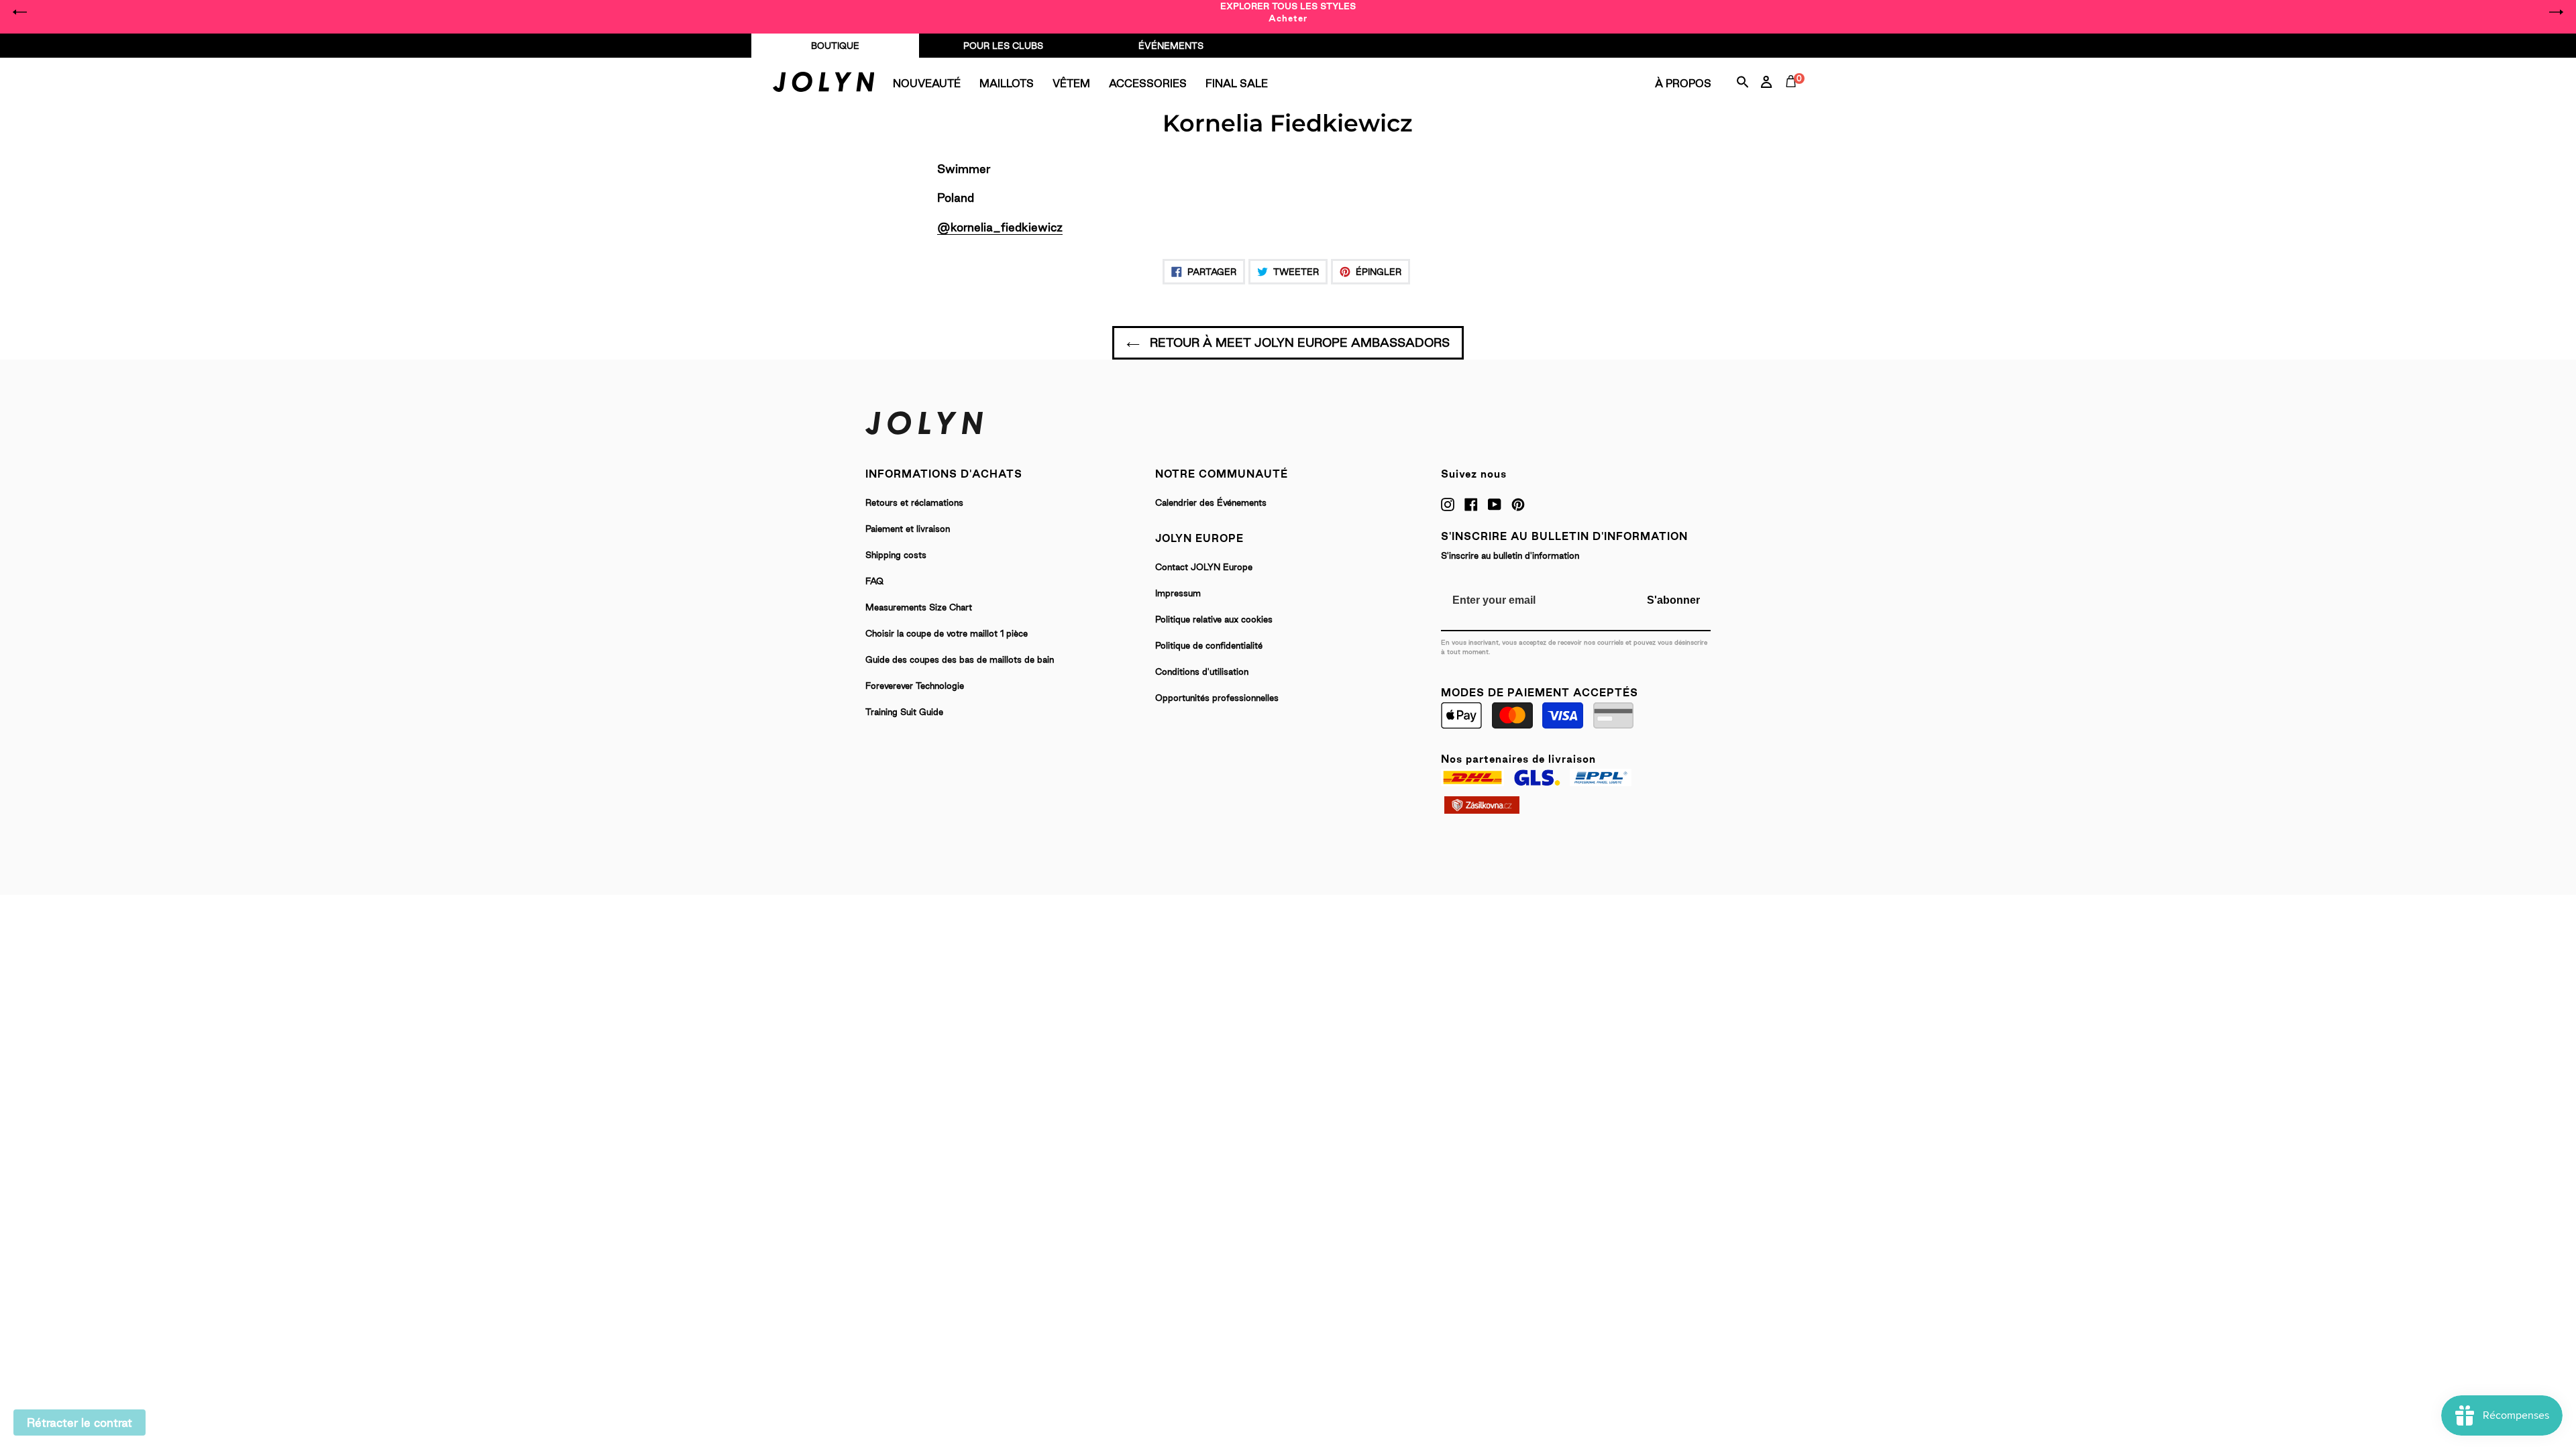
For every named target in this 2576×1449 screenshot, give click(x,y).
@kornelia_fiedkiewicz (1000, 227)
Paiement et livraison (908, 529)
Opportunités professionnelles (1217, 698)
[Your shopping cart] (1794, 97)
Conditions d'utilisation (1202, 672)
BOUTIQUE (835, 46)
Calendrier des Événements (1211, 502)
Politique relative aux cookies (1214, 619)
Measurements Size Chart (919, 607)
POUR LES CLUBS (1003, 46)
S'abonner (1673, 600)
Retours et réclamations (914, 502)
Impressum (1178, 593)
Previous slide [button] (20, 12)
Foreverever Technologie (915, 686)
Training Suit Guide (904, 712)
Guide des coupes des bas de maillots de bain (960, 659)
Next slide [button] (2556, 12)
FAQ (874, 581)
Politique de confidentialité (1209, 645)
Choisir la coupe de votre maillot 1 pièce (947, 633)
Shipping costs (896, 555)
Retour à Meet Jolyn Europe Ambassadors (1298, 342)
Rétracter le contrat (79, 1423)
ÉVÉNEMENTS (1171, 46)
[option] (1288, 12)
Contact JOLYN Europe (1204, 567)
